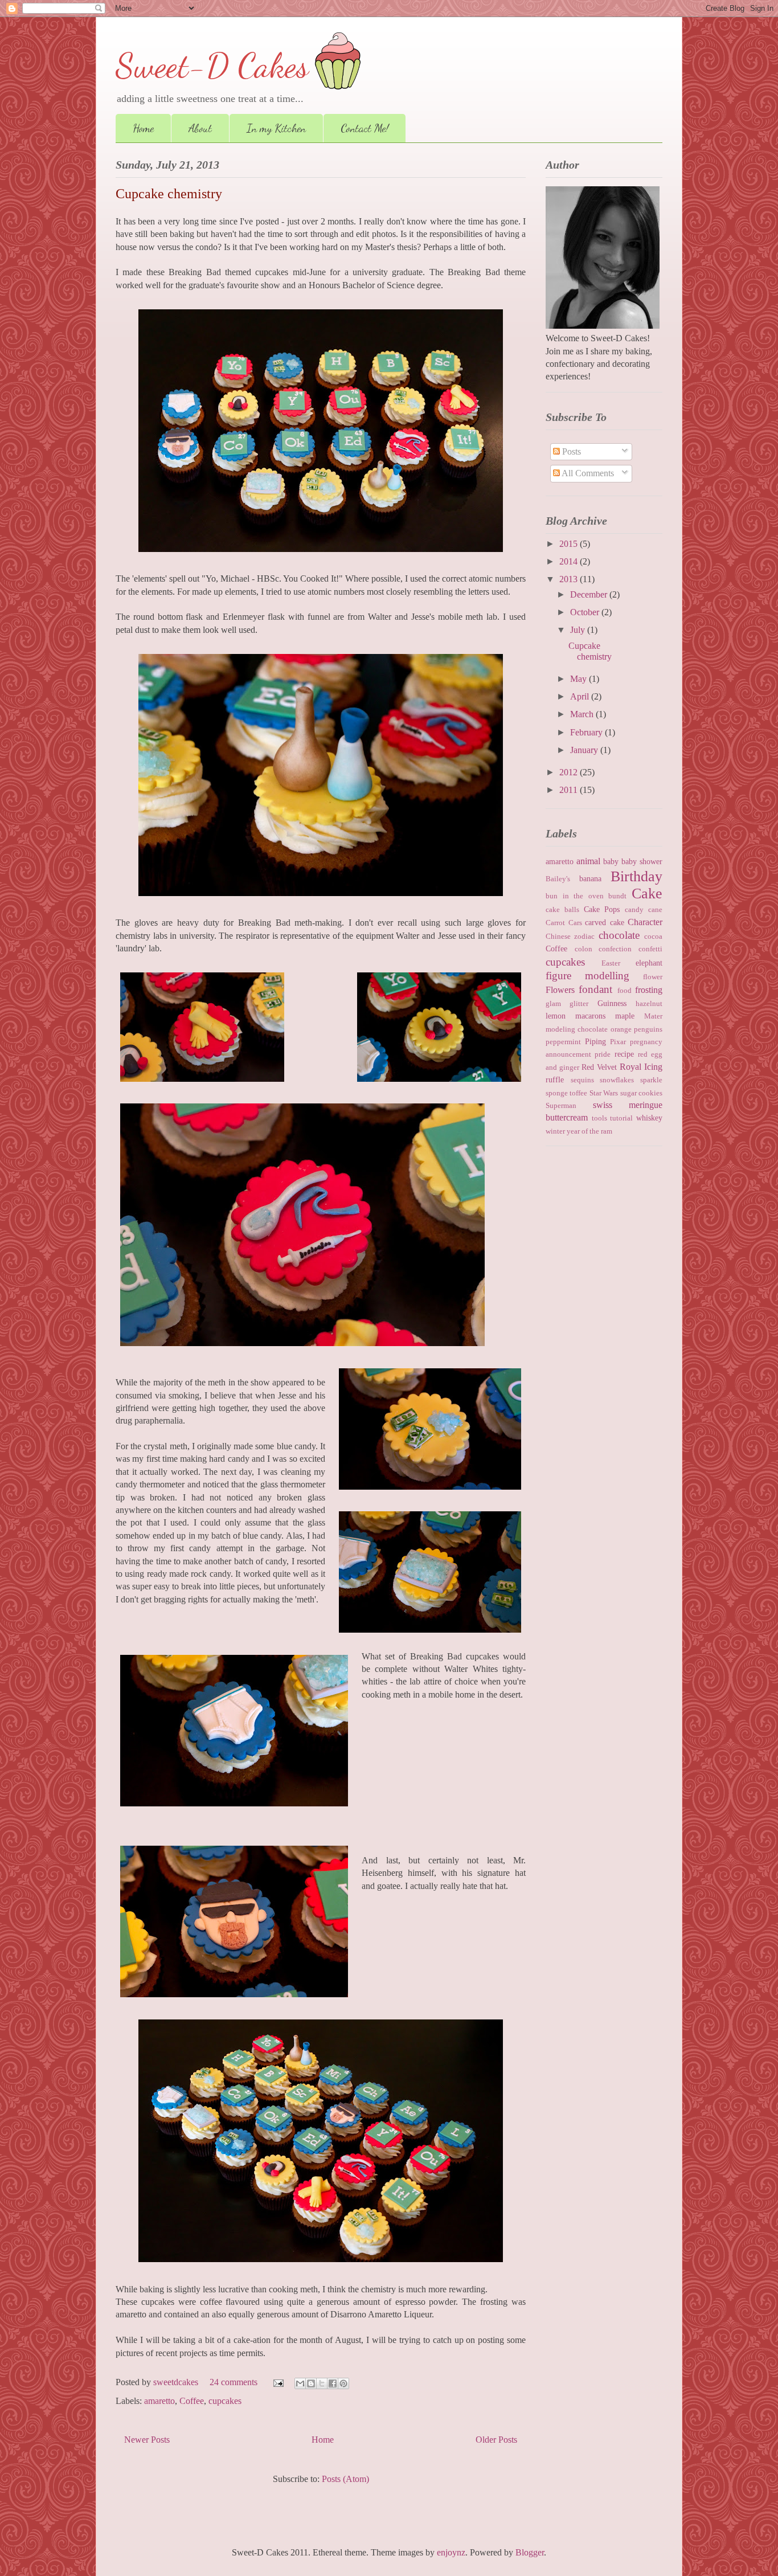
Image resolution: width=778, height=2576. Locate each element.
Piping (595, 1041)
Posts (570, 451)
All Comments (587, 473)
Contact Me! (365, 128)
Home (143, 128)
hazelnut (649, 1004)
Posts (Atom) (345, 2479)
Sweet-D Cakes (212, 66)
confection (615, 949)
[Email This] (300, 2383)
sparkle (651, 1080)
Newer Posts (147, 2440)
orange (621, 1029)
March (583, 714)
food (625, 991)
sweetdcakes (177, 2382)
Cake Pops (602, 909)
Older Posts (496, 2440)
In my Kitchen (276, 128)
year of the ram (589, 1131)
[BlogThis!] (311, 2383)
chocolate (619, 935)
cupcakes (225, 2401)
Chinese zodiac (570, 937)
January (585, 750)
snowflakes (617, 1080)
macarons (590, 1016)
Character (645, 922)
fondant (595, 989)
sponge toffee (566, 1093)
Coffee (192, 2401)
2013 (570, 579)
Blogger (530, 2552)
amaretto (159, 2401)
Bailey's (558, 879)
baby (611, 861)
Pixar (618, 1042)
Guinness (612, 1003)
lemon (556, 1016)
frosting (649, 990)
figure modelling (587, 976)
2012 (570, 772)
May (580, 679)
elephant (649, 963)
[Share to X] (322, 2383)
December (590, 594)
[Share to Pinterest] (343, 2383)
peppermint (563, 1042)
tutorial (621, 1118)
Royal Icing (641, 1067)
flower (653, 977)
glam (553, 1004)
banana (590, 878)
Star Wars (604, 1093)
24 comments (234, 2382)
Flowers (560, 990)
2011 (570, 790)
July (579, 630)
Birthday (636, 876)
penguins (648, 1029)
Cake (647, 894)
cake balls (562, 910)
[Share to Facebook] (333, 2383)
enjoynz (451, 2552)
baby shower (642, 861)
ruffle (555, 1080)
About (200, 128)
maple (625, 1016)
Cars (575, 923)
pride (603, 1054)
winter (555, 1131)
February (587, 732)
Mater (653, 1016)
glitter (579, 1004)
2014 (570, 561)
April (581, 696)
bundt (617, 896)
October (586, 612)
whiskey (649, 1118)
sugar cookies (641, 1093)
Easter (611, 963)
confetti (650, 949)
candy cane (644, 910)
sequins (582, 1080)
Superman (561, 1106)
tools (599, 1118)
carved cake (605, 922)
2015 (570, 544)
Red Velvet (599, 1067)
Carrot (555, 923)
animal (588, 861)
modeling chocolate (577, 1029)
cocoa (653, 937)
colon (583, 949)
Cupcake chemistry (169, 194)
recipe (624, 1054)
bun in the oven (575, 896)
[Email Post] (277, 2382)
